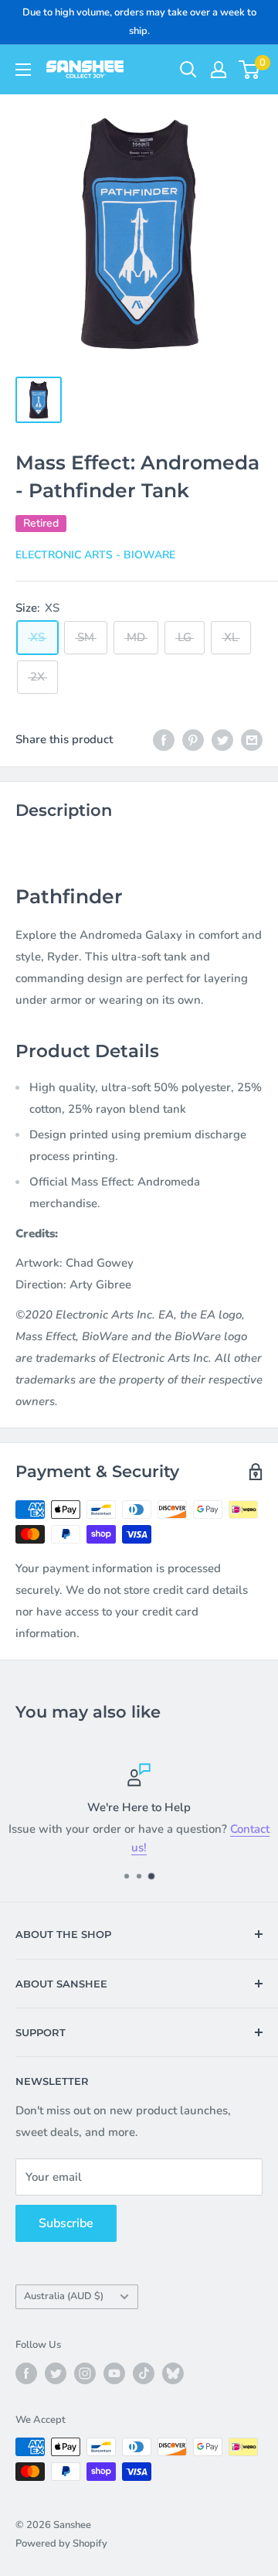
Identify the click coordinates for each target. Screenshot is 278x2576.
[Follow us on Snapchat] (173, 2373)
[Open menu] (23, 70)
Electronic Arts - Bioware (95, 555)
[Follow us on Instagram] (85, 2373)
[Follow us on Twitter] (56, 2373)
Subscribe (66, 2223)
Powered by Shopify (61, 2544)
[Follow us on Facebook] (26, 2373)
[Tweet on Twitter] (222, 739)
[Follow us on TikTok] (144, 2373)
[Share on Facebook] (164, 739)
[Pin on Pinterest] (193, 739)
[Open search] (188, 70)
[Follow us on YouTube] (114, 2373)
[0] (250, 70)
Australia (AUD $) (64, 2296)
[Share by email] (252, 739)
